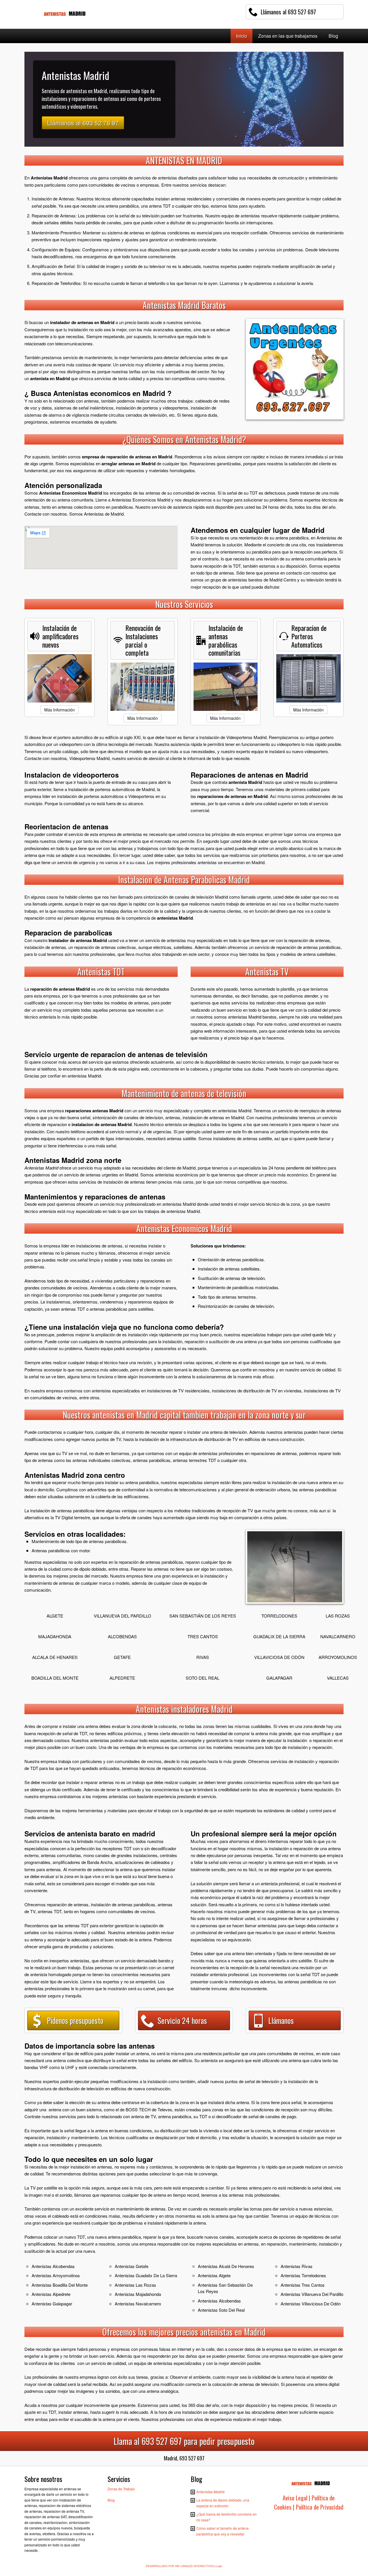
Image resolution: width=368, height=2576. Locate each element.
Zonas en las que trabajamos (288, 36)
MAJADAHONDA (55, 1636)
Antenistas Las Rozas (135, 2285)
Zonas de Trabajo (121, 2489)
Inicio (241, 36)
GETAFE (122, 1657)
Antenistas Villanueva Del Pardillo (312, 2294)
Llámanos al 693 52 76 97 (83, 123)
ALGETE (55, 1616)
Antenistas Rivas (297, 2266)
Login (219, 2566)
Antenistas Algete (214, 2275)
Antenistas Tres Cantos (303, 2285)
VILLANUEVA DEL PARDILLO (122, 1616)
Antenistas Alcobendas (53, 2266)
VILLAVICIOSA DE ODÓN (279, 1657)
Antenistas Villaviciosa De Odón (311, 2304)
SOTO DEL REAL (203, 1678)
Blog (333, 36)
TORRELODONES (279, 1616)
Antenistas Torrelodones (303, 2275)
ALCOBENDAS (122, 1636)
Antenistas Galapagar (52, 2304)
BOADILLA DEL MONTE (55, 1678)
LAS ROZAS (338, 1616)
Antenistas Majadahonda (138, 2294)
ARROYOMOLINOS (338, 1657)
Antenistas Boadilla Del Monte (60, 2285)
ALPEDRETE (122, 1678)
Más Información (60, 710)
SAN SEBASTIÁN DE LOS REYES (203, 1616)
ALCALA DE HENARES (55, 1657)
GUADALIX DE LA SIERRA (279, 1636)
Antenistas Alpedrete (51, 2294)
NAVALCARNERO (338, 1636)
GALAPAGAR (279, 1678)
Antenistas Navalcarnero (138, 2304)
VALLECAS (338, 1678)
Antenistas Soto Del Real (221, 2310)
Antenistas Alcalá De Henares (226, 2266)
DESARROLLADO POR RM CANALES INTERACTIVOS (180, 2566)
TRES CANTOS (203, 1636)
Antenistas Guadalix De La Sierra (146, 2275)
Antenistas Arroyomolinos (56, 2275)
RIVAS (203, 1657)
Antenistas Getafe (132, 2266)
